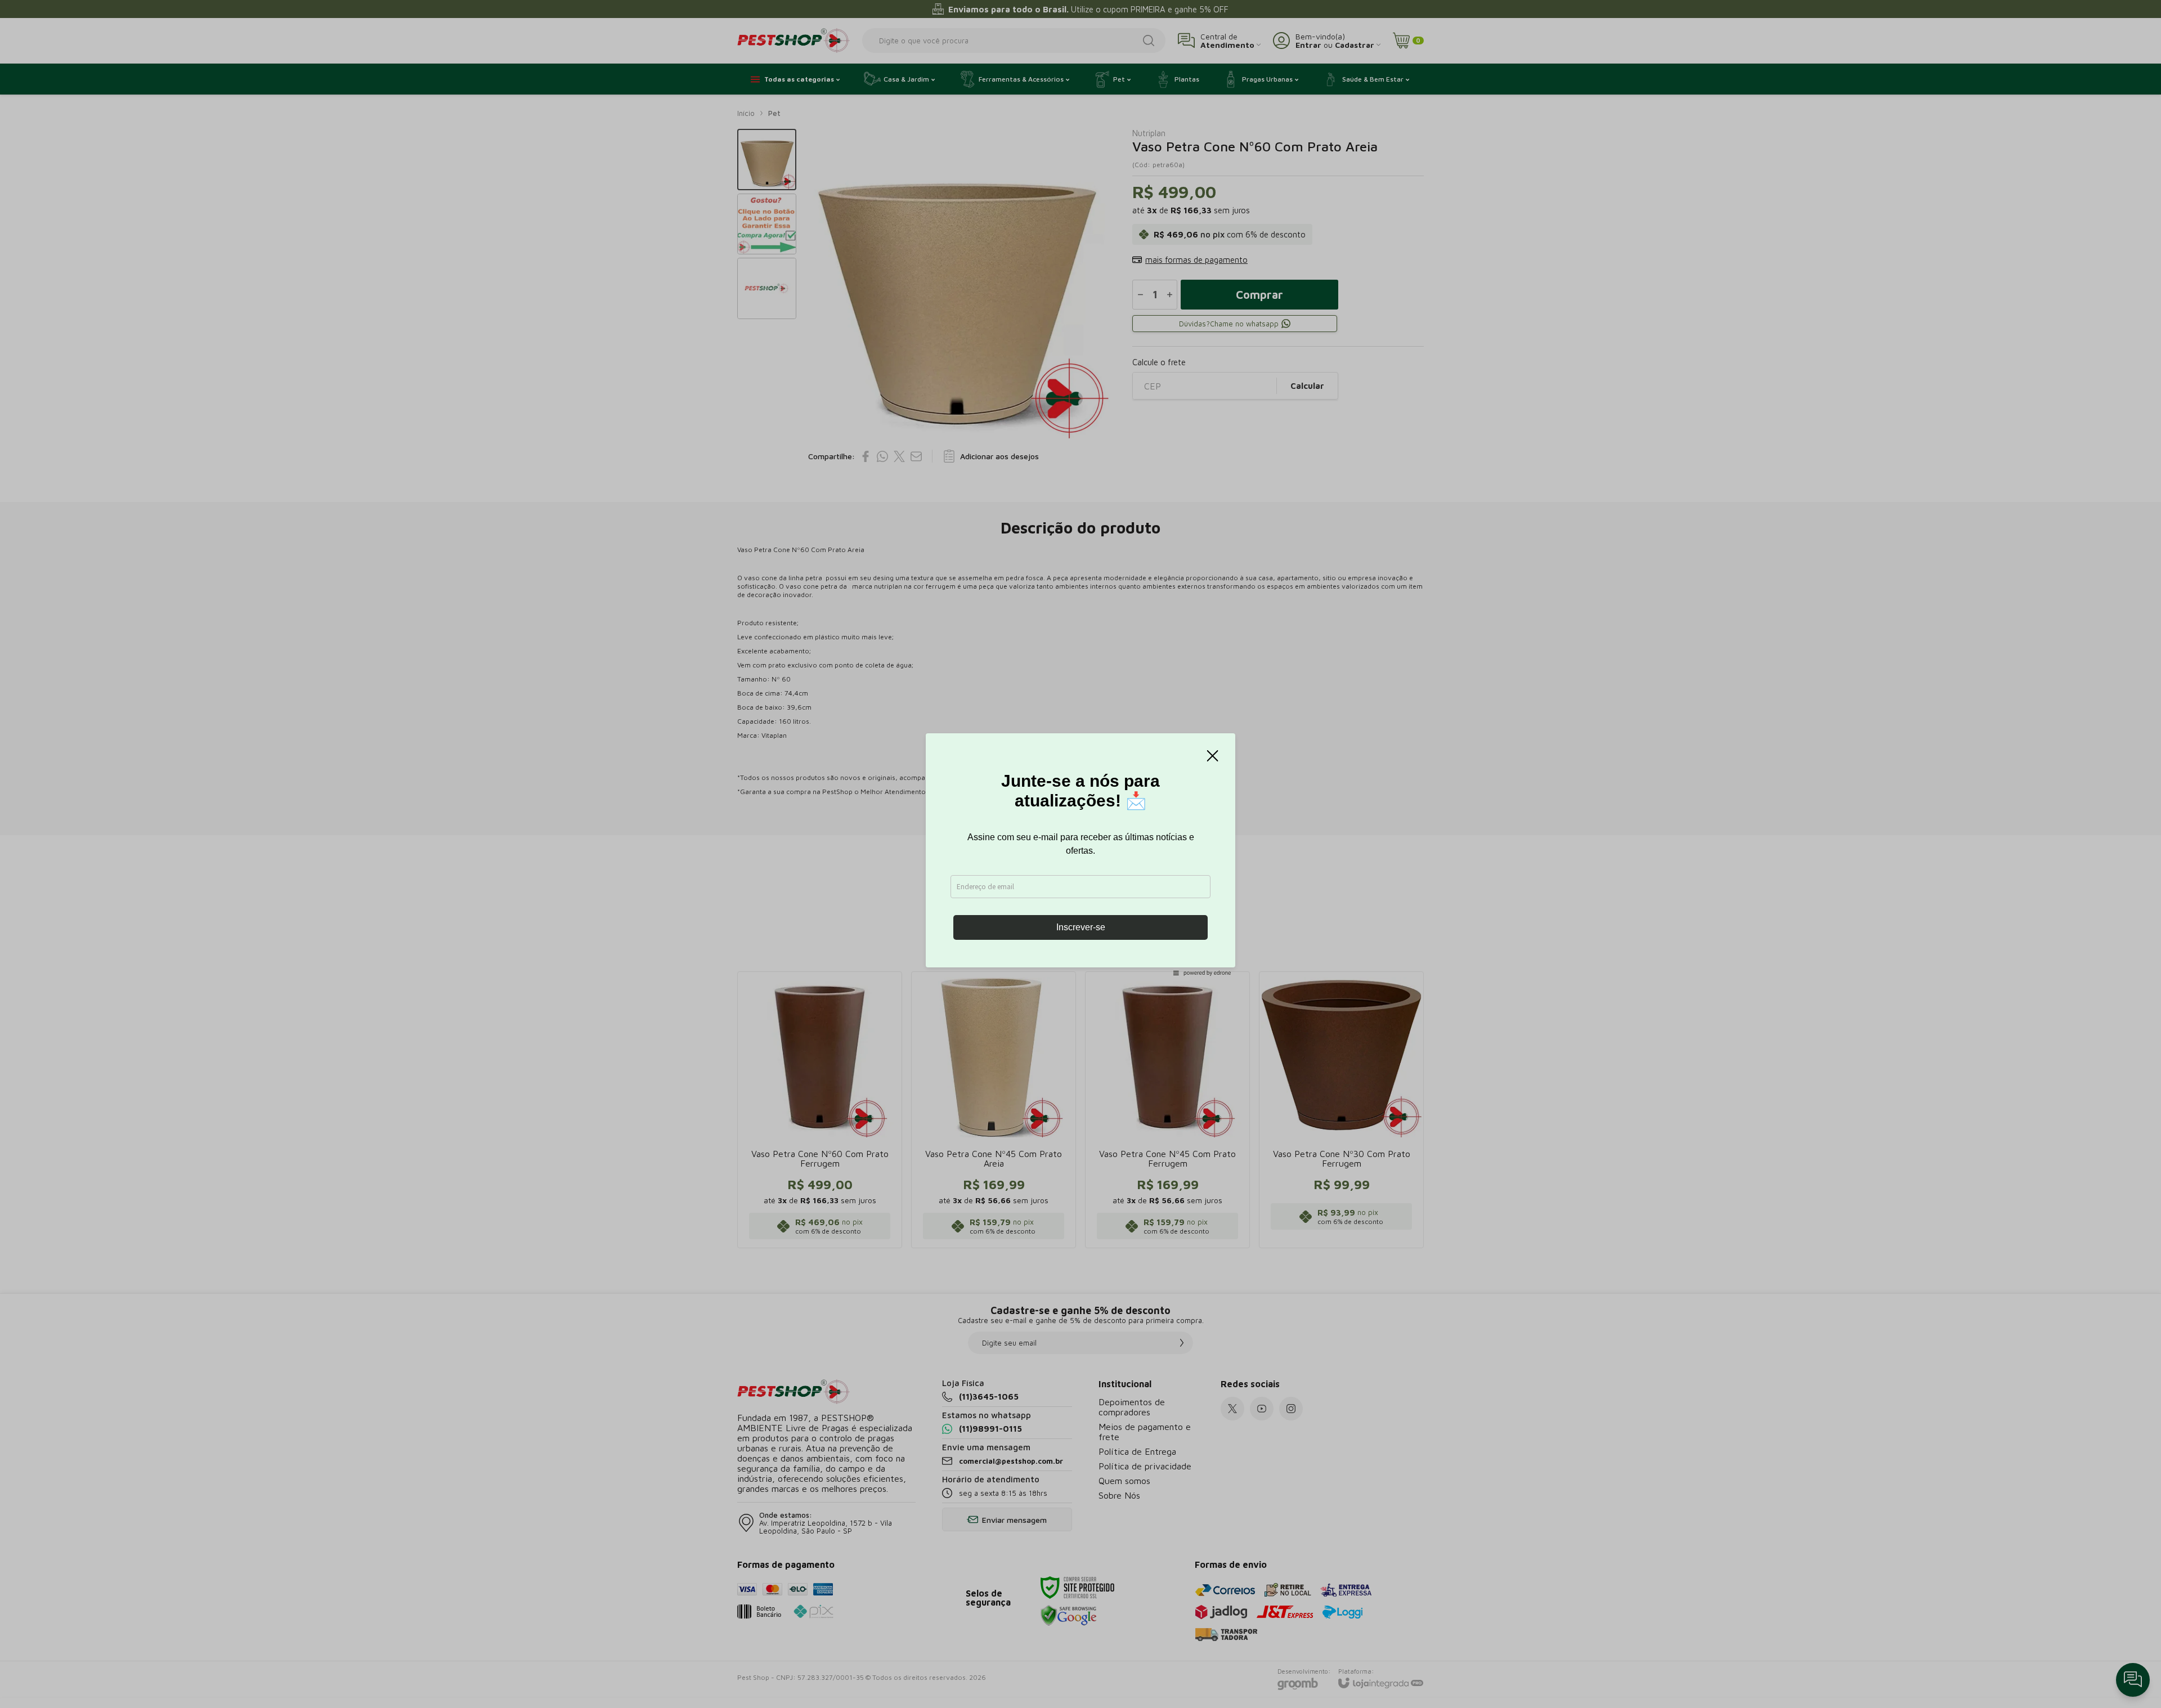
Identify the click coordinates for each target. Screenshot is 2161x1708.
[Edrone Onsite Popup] (1080, 854)
